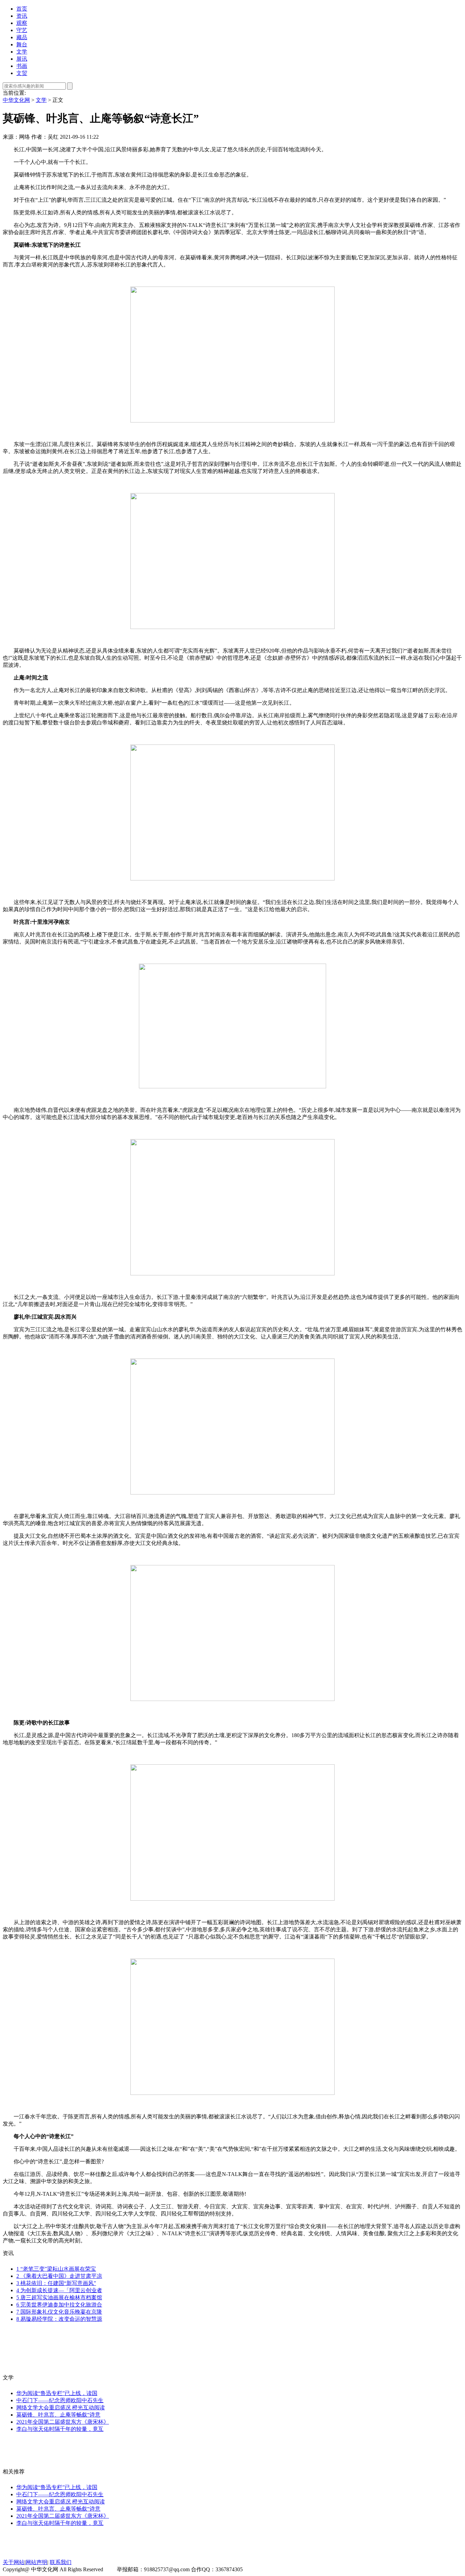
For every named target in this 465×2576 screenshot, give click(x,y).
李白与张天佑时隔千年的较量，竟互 (60, 2429)
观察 (22, 23)
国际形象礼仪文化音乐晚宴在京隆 (59, 2312)
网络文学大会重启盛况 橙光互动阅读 (61, 2408)
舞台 (22, 44)
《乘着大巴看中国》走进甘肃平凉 (59, 2276)
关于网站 (14, 2562)
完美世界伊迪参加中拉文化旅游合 (59, 2305)
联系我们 (61, 2562)
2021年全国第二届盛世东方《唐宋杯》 (63, 2422)
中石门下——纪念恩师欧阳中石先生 (60, 2400)
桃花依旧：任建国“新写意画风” (56, 2283)
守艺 (22, 30)
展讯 (22, 59)
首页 (22, 9)
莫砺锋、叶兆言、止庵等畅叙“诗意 (58, 2415)
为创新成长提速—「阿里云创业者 (59, 2290)
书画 (22, 66)
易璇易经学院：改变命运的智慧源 (59, 2319)
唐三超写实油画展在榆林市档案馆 (59, 2297)
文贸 (22, 73)
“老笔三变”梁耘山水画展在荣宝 (56, 2269)
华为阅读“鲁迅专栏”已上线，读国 (57, 2393)
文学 (22, 52)
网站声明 (36, 2562)
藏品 (22, 37)
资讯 (22, 16)
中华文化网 (16, 100)
